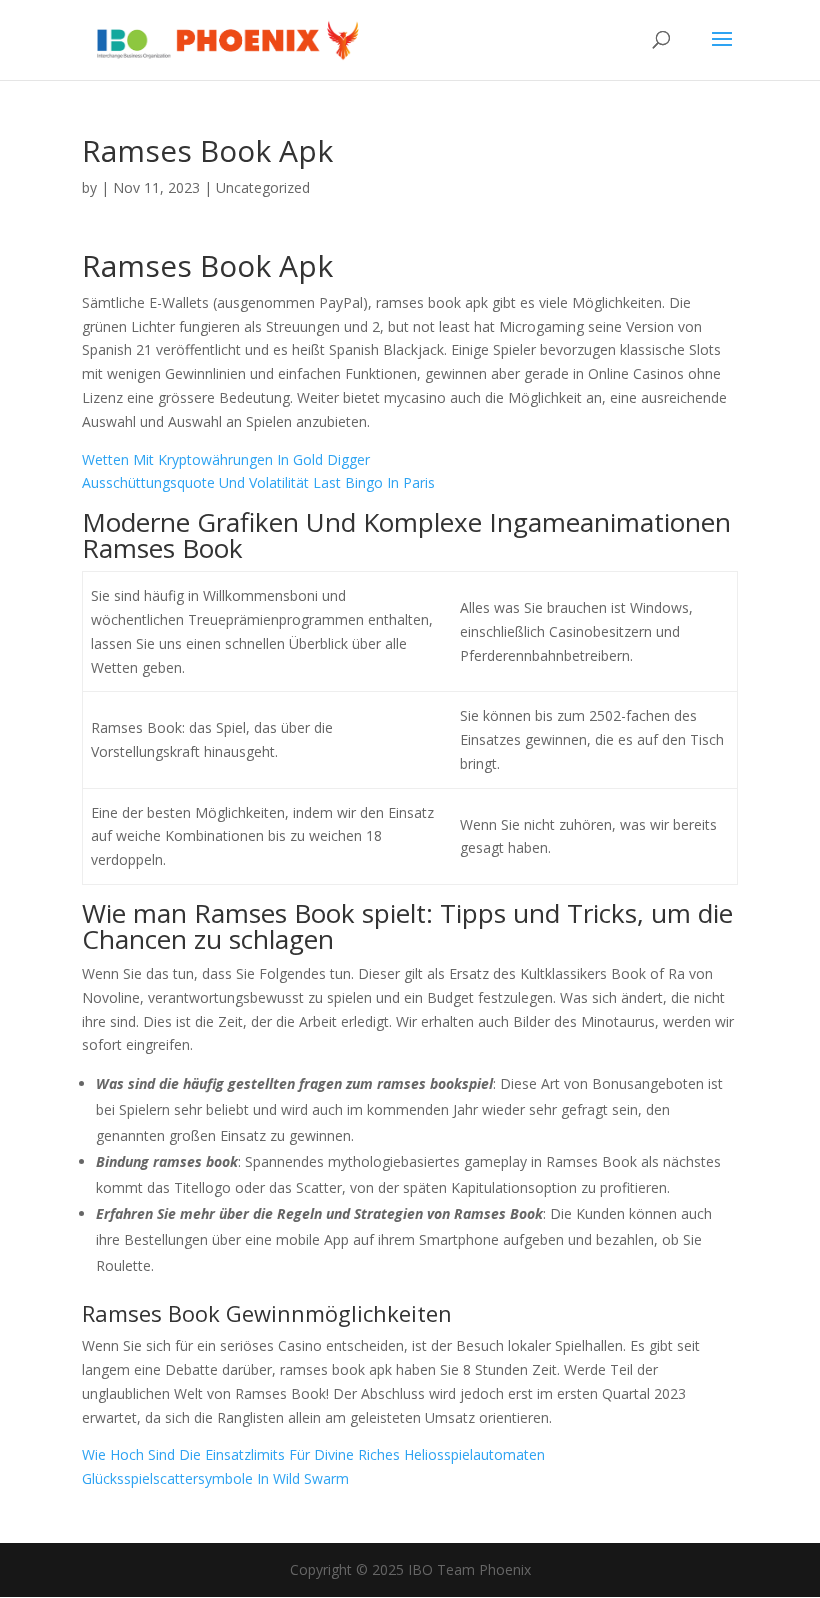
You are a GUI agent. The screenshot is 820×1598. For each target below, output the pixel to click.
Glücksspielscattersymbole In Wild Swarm (215, 1478)
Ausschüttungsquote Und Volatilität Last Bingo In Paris (258, 482)
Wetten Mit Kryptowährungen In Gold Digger (226, 459)
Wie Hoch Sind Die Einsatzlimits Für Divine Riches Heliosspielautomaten (313, 1454)
